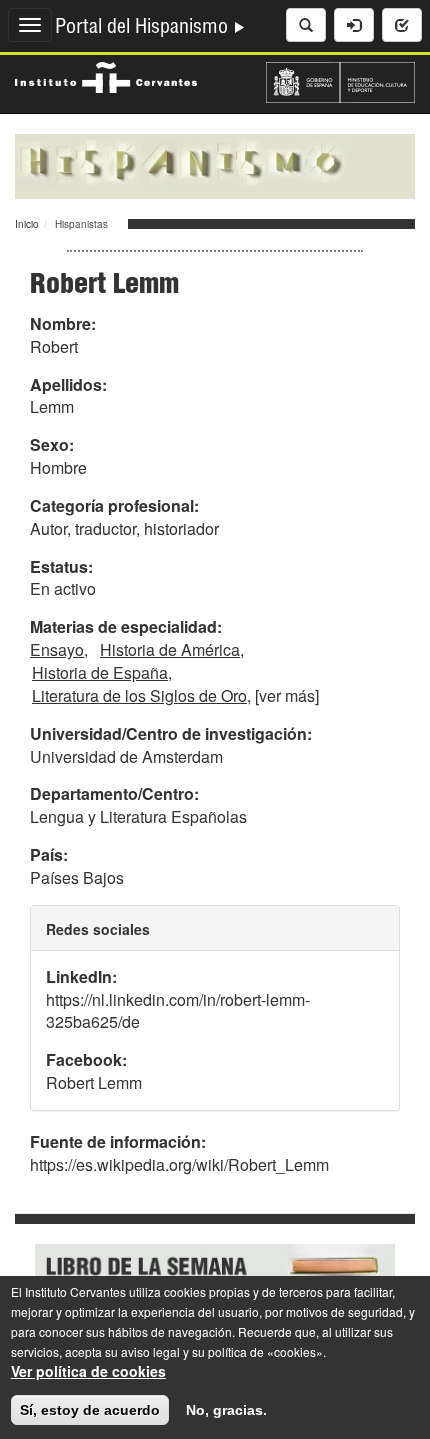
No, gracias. (226, 1410)
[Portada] (215, 164)
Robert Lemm (94, 1082)
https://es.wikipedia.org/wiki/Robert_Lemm (179, 1164)
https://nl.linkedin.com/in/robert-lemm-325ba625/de (178, 1011)
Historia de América (170, 649)
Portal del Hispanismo (144, 29)
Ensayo (57, 649)
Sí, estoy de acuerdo (90, 1410)
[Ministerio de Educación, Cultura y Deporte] (340, 80)
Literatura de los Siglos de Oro (139, 695)
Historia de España (100, 672)
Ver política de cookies (88, 1371)
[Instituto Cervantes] (106, 75)
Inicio (27, 224)
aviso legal (150, 1351)
